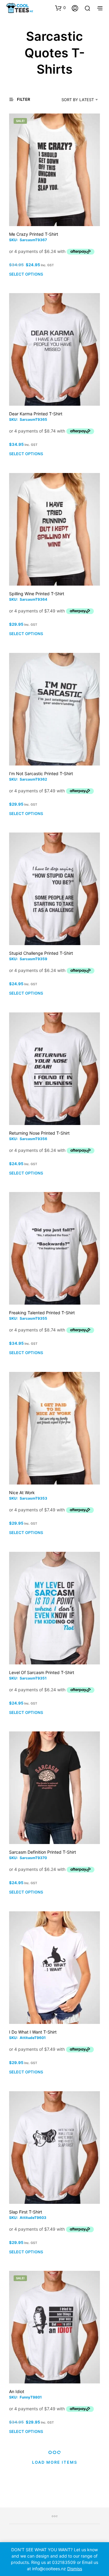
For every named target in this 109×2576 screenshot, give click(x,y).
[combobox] (73, 100)
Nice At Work (22, 1493)
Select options (26, 274)
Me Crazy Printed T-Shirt (34, 234)
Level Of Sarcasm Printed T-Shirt (42, 1672)
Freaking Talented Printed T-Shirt (42, 1313)
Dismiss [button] (75, 2569)
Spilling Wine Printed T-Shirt (37, 594)
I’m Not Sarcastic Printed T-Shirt (41, 773)
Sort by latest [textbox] (78, 100)
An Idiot (17, 2391)
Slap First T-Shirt (26, 2212)
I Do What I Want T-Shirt (33, 2032)
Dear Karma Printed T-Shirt (36, 414)
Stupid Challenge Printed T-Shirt (41, 953)
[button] (60, 8)
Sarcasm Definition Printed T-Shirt (43, 1852)
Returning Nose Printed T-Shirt (39, 1133)
